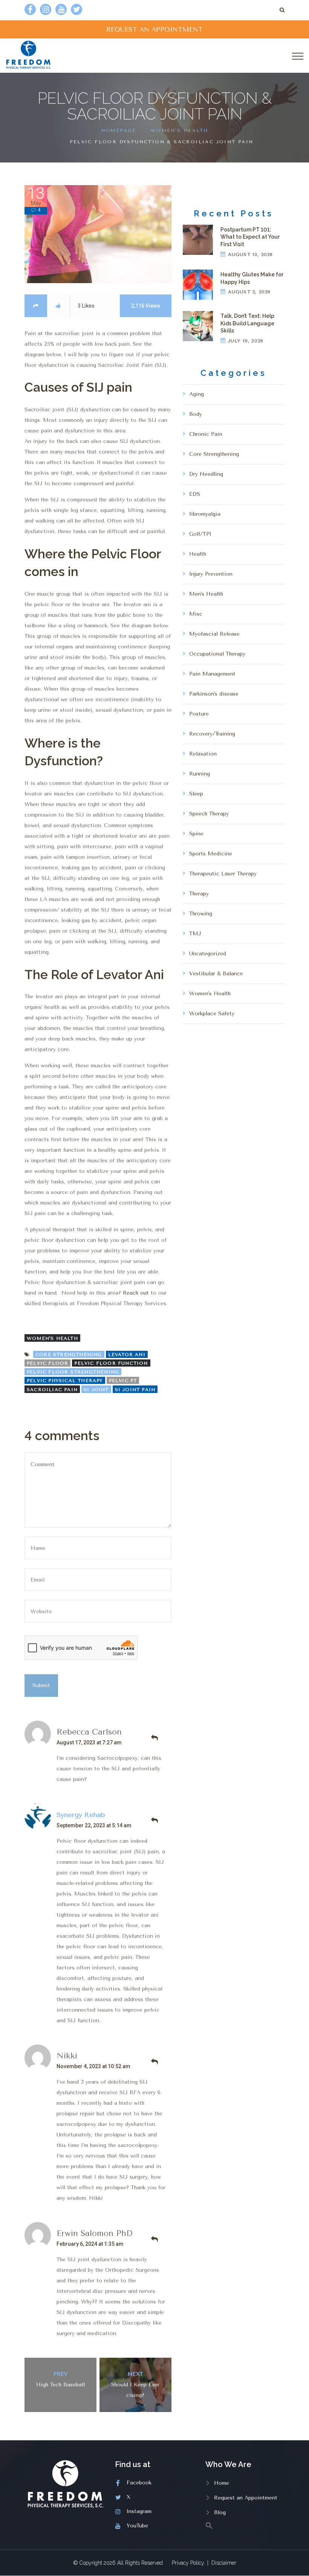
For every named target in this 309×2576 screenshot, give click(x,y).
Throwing (201, 914)
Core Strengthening (214, 454)
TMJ (195, 934)
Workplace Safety (212, 1014)
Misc (196, 614)
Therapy (199, 894)
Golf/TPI (200, 534)
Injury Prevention (211, 574)
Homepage (119, 130)
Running (200, 774)
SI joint (96, 1390)
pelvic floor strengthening (73, 1372)
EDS (195, 494)
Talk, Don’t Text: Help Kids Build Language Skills (247, 323)
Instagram (139, 2511)
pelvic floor (47, 1363)
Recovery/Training (212, 734)
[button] (245, 2525)
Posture (199, 714)
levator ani (127, 1355)
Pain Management (212, 674)
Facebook (139, 2483)
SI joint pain (135, 1390)
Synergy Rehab (81, 1815)
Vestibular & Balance (216, 974)
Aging (197, 394)
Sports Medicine (211, 854)
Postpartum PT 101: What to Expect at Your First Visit (250, 237)
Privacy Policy (188, 2563)
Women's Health (180, 130)
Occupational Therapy (217, 654)
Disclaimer (224, 2563)
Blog (220, 2512)
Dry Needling (206, 474)
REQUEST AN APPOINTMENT (154, 29)
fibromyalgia (205, 514)
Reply (154, 1738)
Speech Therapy (209, 814)
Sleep (196, 794)
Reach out (136, 1293)
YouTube (137, 2526)
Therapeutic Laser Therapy (223, 874)
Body (196, 414)
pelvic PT (123, 1381)
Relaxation (203, 754)
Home (222, 2483)
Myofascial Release (214, 634)
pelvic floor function (111, 1363)
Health (198, 554)
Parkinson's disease (214, 694)
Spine (196, 834)
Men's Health (206, 594)
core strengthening (69, 1355)
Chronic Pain (206, 434)
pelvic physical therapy (65, 1381)
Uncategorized (208, 954)
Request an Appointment (246, 2498)
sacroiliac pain (52, 1390)
